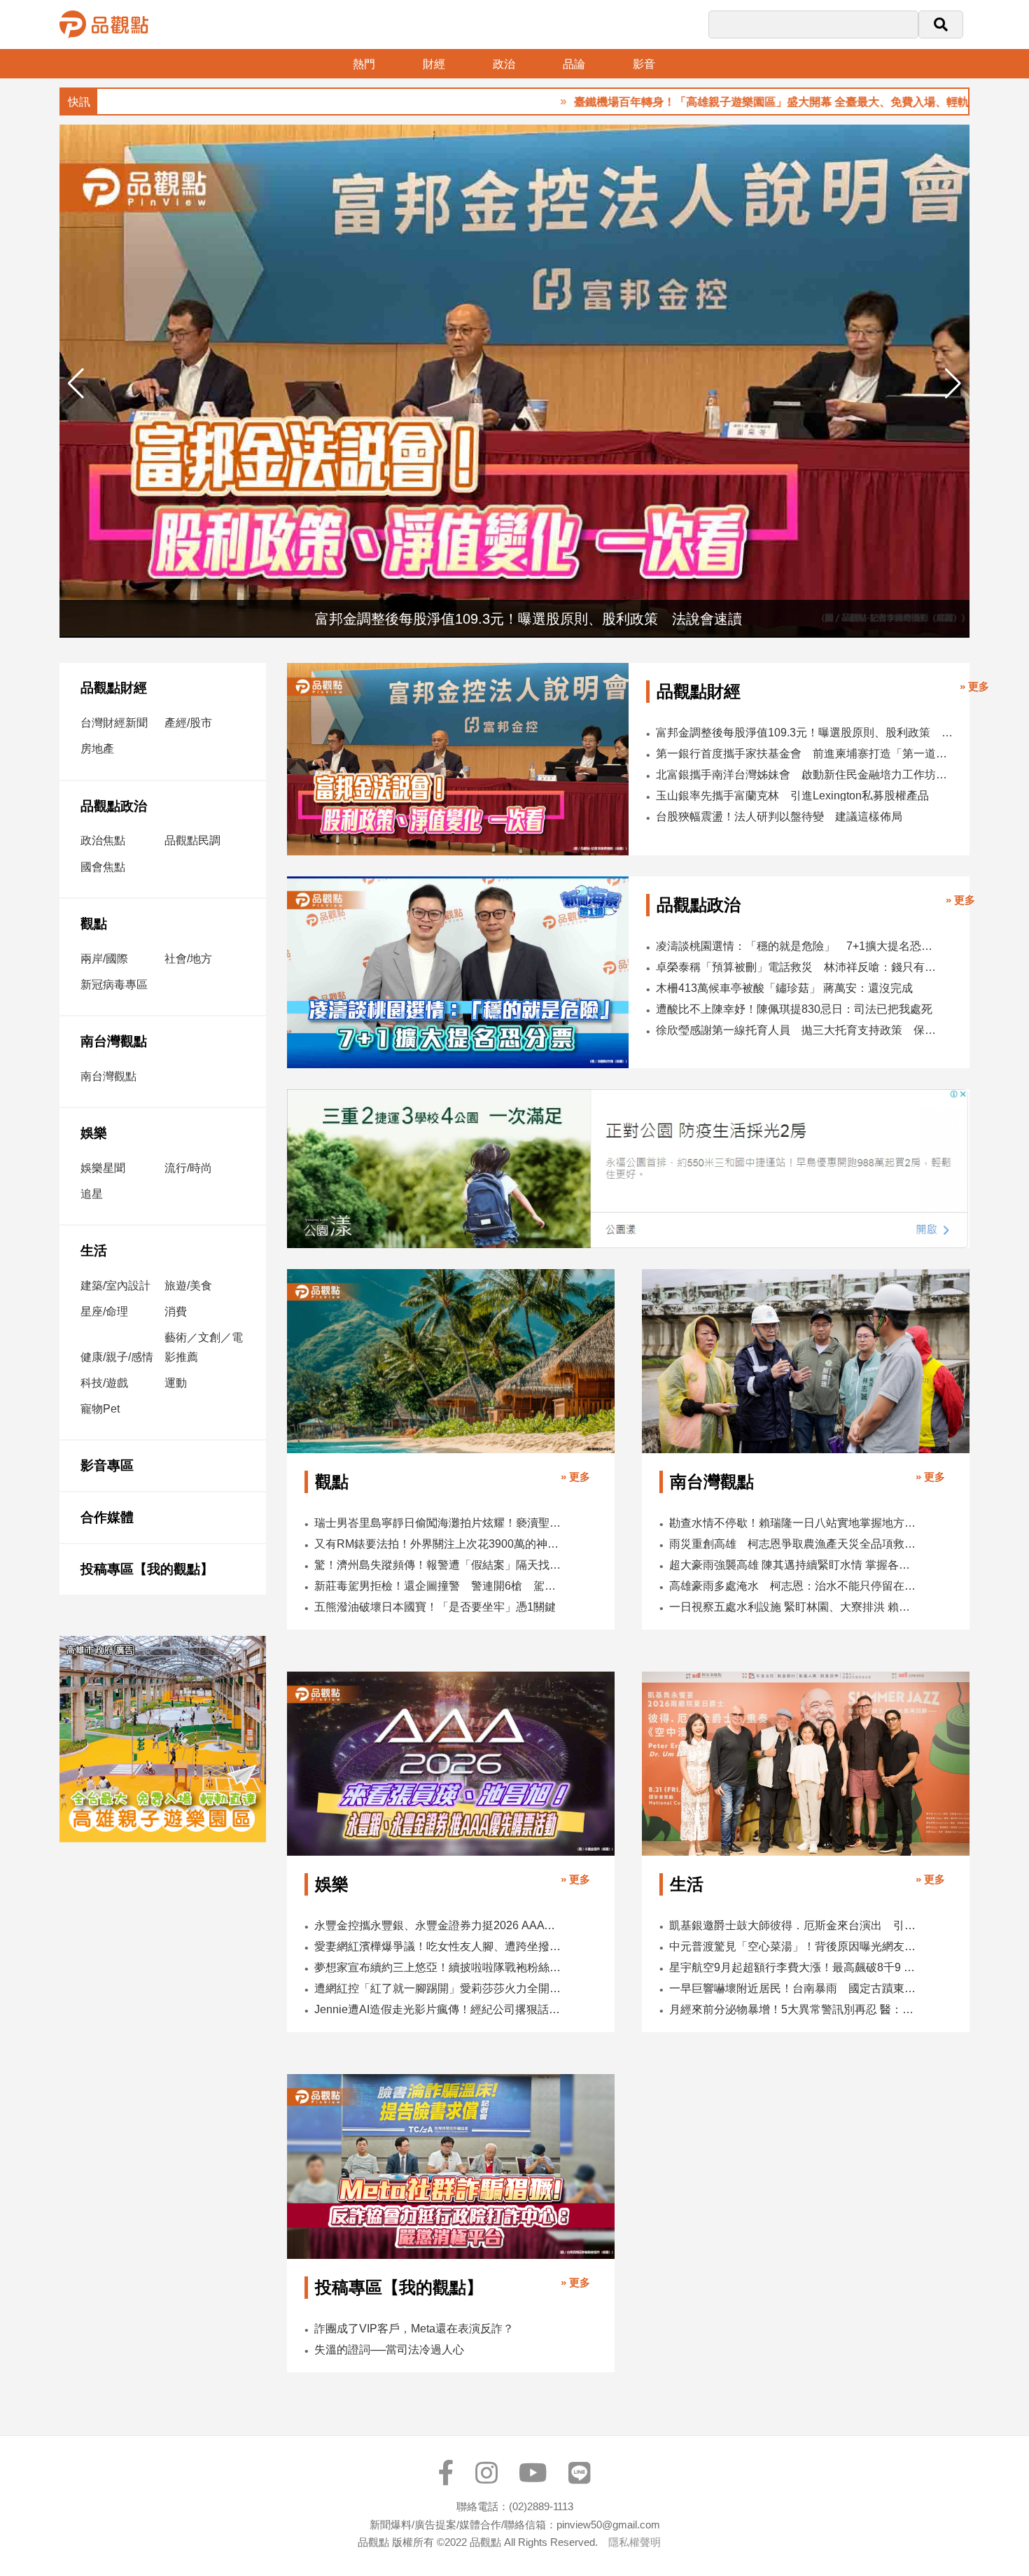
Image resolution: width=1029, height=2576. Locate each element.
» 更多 (974, 686)
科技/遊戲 (104, 1383)
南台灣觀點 (114, 1041)
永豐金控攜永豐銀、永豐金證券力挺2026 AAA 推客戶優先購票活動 (439, 1925)
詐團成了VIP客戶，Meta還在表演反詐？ (414, 2329)
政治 (504, 64)
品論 (574, 64)
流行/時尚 (188, 1168)
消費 (176, 1311)
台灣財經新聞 (114, 723)
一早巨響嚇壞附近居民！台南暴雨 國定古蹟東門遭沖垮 (793, 1988)
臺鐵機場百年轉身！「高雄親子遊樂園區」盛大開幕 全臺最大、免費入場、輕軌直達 (699, 102)
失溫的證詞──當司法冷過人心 (389, 2350)
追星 (92, 1194)
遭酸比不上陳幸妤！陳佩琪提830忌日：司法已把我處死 (794, 1009)
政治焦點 (103, 840)
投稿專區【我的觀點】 (147, 1569)
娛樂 (94, 1133)
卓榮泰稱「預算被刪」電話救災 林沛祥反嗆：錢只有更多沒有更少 (799, 967)
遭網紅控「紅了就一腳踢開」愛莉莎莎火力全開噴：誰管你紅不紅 (439, 1988)
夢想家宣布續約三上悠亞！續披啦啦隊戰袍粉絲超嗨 (439, 1967)
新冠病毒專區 (114, 985)
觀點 (94, 924)
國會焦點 (103, 867)
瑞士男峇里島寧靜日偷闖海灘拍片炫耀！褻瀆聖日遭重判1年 (439, 1523)
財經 (434, 64)
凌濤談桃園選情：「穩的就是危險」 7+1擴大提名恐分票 (799, 946)
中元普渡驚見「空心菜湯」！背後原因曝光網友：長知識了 (793, 1946)
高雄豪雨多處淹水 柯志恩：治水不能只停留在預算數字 (793, 1586)
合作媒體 (107, 1517)
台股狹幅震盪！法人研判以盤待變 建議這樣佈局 (779, 817)
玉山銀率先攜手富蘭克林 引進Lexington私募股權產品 (792, 796)
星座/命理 (104, 1311)
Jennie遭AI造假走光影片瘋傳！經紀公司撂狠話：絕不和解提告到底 (439, 2009)
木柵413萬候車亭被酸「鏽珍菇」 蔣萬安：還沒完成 (784, 988)
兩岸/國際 (104, 959)
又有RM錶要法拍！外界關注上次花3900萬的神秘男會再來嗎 (439, 1544)
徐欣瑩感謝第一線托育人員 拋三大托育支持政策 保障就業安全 (799, 1030)
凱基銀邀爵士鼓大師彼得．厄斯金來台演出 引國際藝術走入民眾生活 (793, 1925)
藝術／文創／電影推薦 (204, 1347)
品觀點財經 (114, 688)
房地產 (97, 749)
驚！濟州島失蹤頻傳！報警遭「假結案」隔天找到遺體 (439, 1565)
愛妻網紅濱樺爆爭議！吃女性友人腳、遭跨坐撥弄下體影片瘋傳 (439, 1946)
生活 (94, 1251)
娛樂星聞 (103, 1168)
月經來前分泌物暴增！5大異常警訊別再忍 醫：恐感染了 (793, 2009)
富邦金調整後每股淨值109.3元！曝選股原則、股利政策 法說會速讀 (805, 733)
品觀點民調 (192, 840)
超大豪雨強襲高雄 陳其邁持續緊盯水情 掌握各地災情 (793, 1565)
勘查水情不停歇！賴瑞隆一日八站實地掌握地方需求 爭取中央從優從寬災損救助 (793, 1523)
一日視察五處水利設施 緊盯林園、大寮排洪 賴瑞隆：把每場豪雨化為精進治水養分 (793, 1607)
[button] (953, 384)
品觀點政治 (114, 806)
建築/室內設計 (115, 1286)
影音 (644, 64)
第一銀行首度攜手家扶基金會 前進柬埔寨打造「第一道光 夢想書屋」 (805, 754)
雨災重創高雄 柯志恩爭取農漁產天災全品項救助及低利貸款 (793, 1544)
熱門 (364, 64)
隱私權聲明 (635, 2542)
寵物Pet (100, 1409)
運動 (176, 1383)
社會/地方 (188, 959)
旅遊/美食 (188, 1286)
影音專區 (107, 1465)
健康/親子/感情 (117, 1357)
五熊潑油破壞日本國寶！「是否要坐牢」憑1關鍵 (435, 1607)
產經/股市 (188, 723)
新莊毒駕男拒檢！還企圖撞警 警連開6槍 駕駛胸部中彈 (439, 1586)
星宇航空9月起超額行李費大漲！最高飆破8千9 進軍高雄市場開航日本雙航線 (793, 1967)
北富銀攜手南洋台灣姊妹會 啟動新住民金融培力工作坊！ (805, 775)
